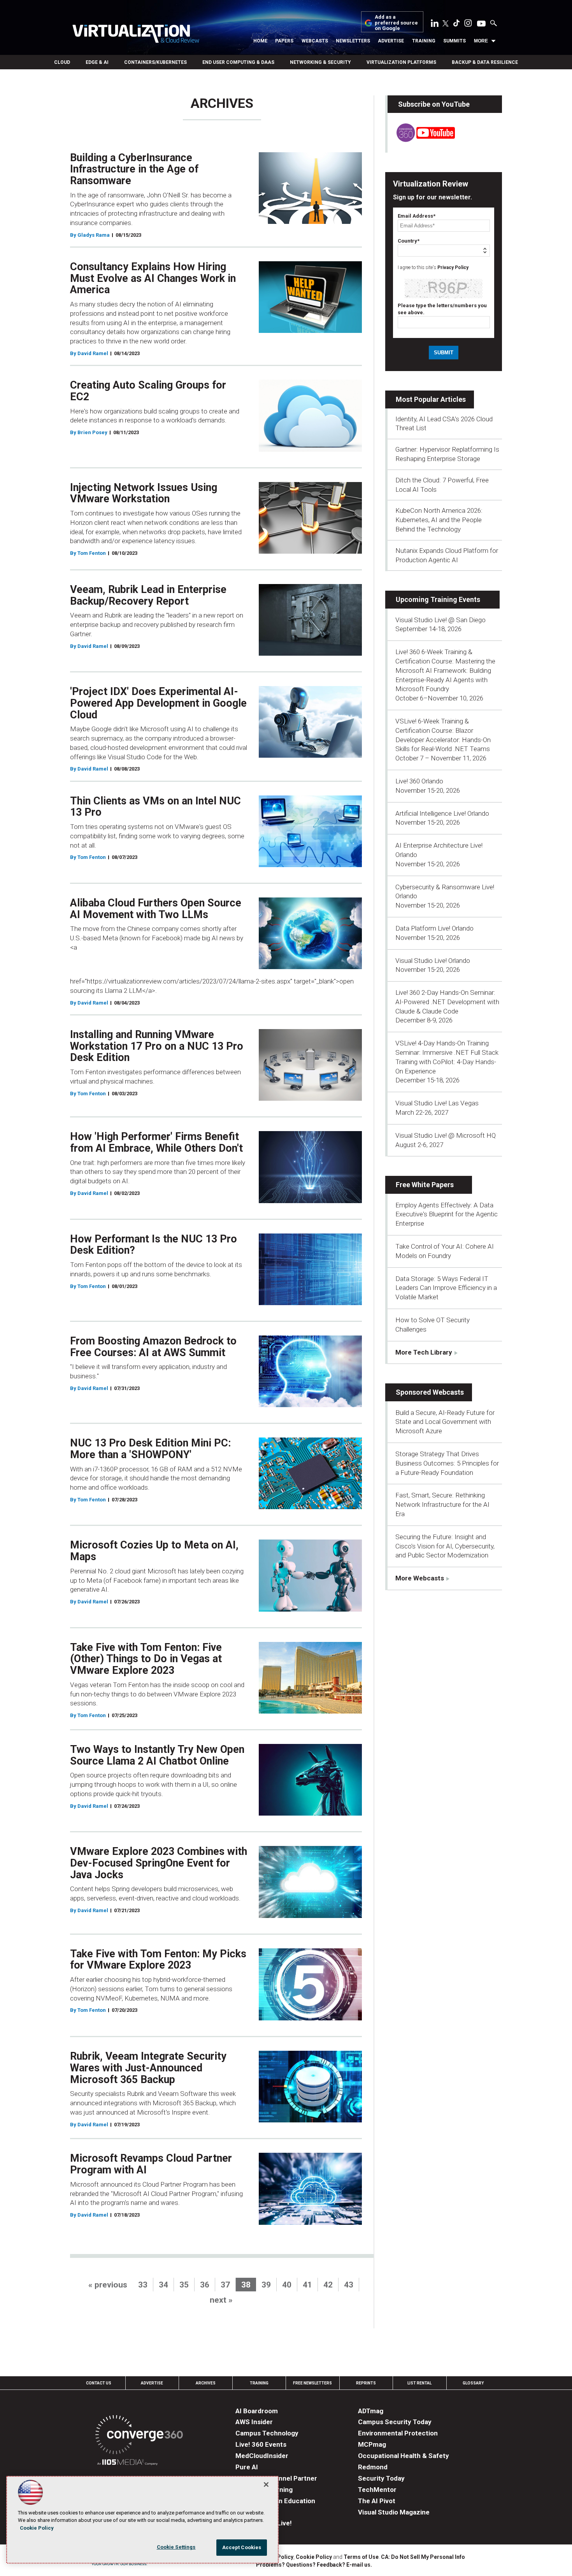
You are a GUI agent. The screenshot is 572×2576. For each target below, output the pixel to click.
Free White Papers (425, 1185)
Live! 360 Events (261, 2444)
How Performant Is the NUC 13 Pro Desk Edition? (154, 1245)
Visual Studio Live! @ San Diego (440, 620)
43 (349, 2285)
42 (328, 2285)
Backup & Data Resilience (485, 62)
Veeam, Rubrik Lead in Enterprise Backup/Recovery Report (148, 595)
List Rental (419, 2383)
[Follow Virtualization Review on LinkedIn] (435, 25)
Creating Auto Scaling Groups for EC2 (148, 391)
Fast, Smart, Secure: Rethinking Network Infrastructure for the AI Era (442, 1504)
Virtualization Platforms (401, 62)
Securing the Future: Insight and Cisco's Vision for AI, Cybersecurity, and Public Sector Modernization (445, 1546)
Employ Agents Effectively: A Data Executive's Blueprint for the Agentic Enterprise (447, 1214)
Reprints (366, 2383)
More (481, 41)
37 (225, 2285)
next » (221, 2300)
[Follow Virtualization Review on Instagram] (468, 25)
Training (424, 41)
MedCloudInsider (262, 2456)
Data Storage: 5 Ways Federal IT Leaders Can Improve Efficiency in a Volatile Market (446, 1288)
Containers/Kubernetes (155, 62)
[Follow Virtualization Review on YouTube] (481, 24)
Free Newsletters (312, 2383)
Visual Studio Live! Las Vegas (437, 1103)
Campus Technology (267, 2433)
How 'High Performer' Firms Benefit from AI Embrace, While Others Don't (156, 1142)
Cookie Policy (314, 2557)
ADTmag (371, 2411)
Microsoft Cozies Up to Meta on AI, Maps (154, 1551)
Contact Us (99, 2383)
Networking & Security (320, 62)
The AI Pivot (377, 2501)
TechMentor (377, 2490)
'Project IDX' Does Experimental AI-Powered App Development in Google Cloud (158, 703)
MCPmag (372, 2444)
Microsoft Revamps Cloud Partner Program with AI (151, 2164)
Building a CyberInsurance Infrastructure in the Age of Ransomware (134, 169)
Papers (284, 41)
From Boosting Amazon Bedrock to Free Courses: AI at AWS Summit (153, 1347)
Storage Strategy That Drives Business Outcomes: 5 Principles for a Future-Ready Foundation (447, 1463)
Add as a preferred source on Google (396, 23)
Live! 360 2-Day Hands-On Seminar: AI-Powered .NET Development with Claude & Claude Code (447, 1002)
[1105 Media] (127, 2463)
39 (266, 2285)
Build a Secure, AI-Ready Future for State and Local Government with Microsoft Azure (445, 1422)
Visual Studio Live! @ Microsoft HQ (446, 1135)
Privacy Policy (453, 267)
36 (205, 2285)
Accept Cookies (242, 2547)
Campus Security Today (395, 2422)
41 (307, 2285)
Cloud (62, 62)
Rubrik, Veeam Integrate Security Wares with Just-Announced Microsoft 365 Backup (148, 2068)
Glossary (473, 2383)
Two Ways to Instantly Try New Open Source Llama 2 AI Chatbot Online (157, 1755)
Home (260, 41)
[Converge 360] (139, 2436)
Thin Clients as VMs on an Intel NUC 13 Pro (155, 807)
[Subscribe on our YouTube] (421, 140)
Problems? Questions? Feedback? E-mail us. (314, 2565)
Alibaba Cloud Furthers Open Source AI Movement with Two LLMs (156, 909)
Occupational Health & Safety (404, 2456)
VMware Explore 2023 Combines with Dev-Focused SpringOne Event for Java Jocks (159, 1863)
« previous (108, 2285)
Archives (206, 2383)
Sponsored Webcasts (430, 1392)
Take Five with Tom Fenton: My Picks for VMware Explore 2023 (158, 1960)
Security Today (381, 2478)
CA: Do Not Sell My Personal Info (423, 2557)
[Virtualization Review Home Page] (136, 35)
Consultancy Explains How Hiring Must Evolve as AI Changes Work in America (153, 278)
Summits (454, 41)
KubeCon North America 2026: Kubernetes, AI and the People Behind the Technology (439, 520)
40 (287, 2285)
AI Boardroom (257, 2411)
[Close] (266, 2485)
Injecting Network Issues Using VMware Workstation (144, 493)
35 (184, 2285)
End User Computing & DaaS (238, 62)
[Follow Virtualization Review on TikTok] (456, 25)
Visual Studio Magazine (394, 2512)
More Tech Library (424, 1352)
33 (143, 2285)
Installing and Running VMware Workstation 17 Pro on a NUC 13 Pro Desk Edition (157, 1046)
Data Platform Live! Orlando (434, 928)
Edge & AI (97, 62)
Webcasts (315, 41)
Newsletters (353, 41)
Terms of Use (361, 2557)
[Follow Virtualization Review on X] (446, 24)
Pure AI (247, 2467)
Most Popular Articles (431, 399)
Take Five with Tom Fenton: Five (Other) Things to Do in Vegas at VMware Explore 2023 (146, 1659)
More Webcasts (420, 1578)
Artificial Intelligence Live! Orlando (442, 813)
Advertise (391, 41)
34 (163, 2285)
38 (246, 2285)
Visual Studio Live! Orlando (433, 961)
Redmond (373, 2467)
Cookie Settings (176, 2547)
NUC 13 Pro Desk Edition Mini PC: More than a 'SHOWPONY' (150, 1449)
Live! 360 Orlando (419, 781)
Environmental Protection (398, 2433)
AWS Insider (254, 2422)
